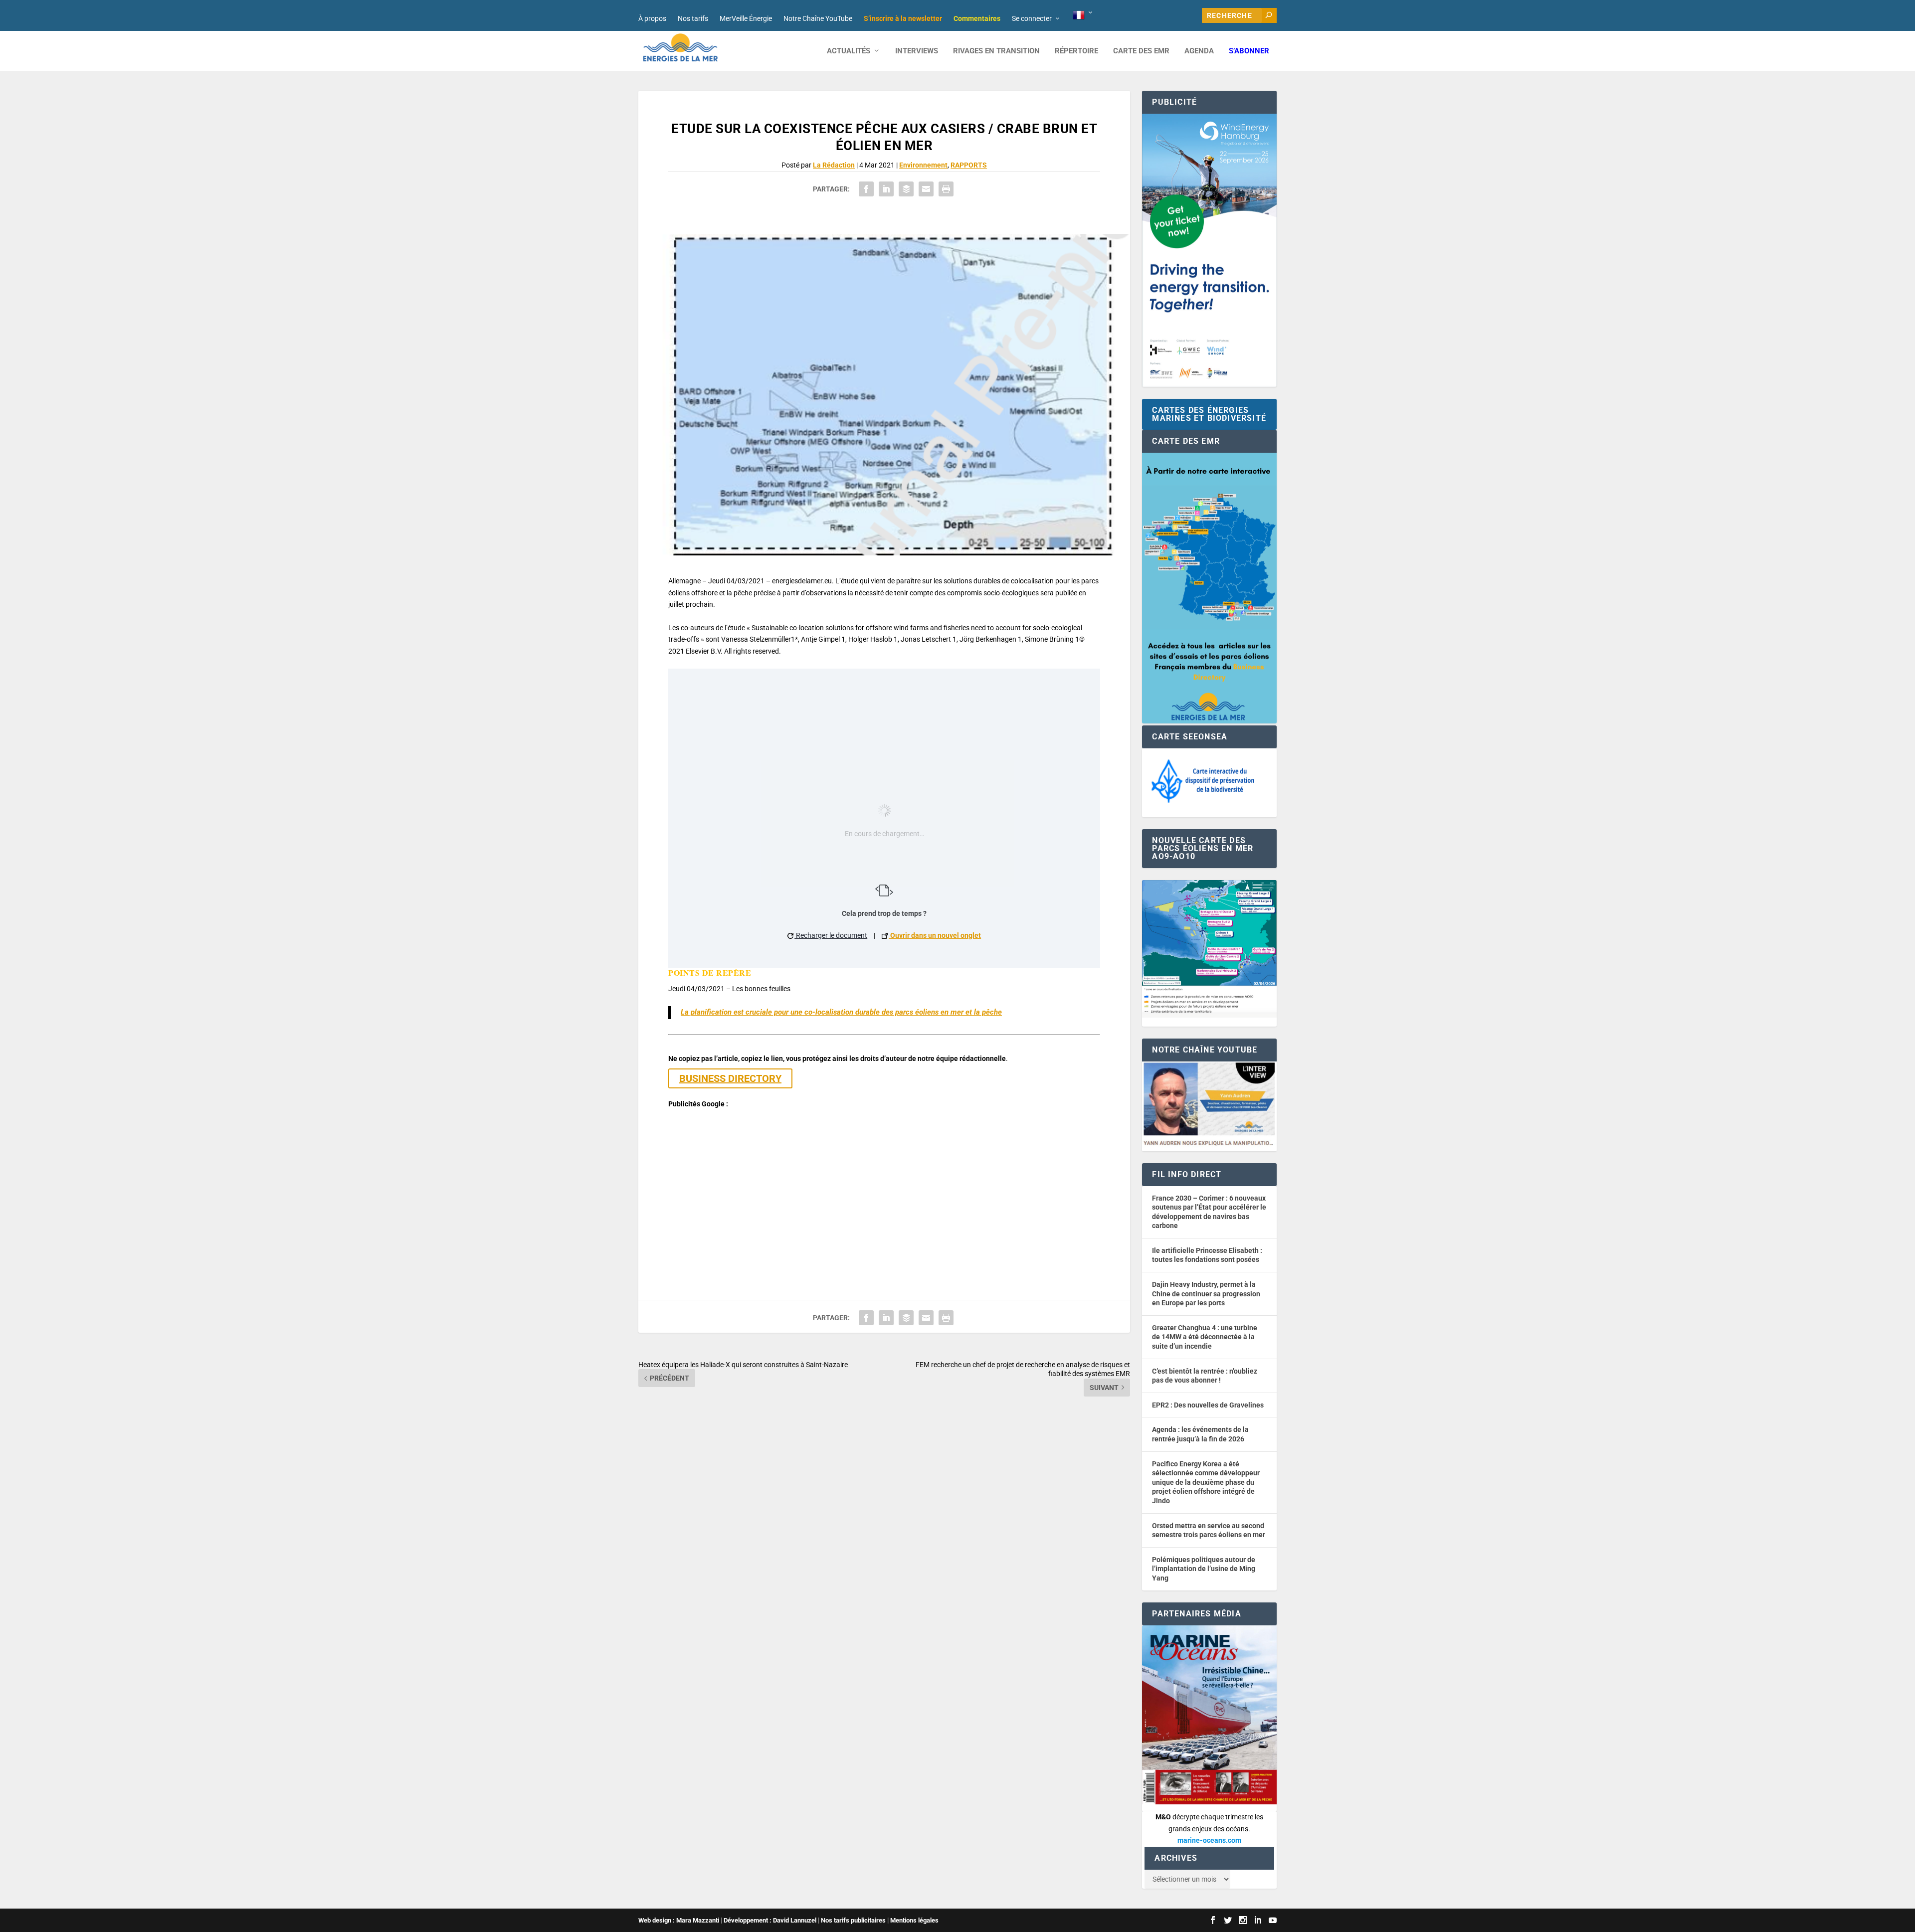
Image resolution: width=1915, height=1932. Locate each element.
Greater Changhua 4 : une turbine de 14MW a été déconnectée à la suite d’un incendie (1205, 1337)
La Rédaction (834, 165)
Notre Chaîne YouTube (818, 18)
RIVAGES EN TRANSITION (996, 51)
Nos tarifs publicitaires (853, 1920)
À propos (652, 18)
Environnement (923, 165)
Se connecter (1032, 18)
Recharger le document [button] (831, 935)
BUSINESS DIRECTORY (730, 1078)
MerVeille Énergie (746, 18)
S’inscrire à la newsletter (903, 18)
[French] (1083, 15)
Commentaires (977, 18)
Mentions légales (914, 1920)
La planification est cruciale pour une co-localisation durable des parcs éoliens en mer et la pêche (841, 1012)
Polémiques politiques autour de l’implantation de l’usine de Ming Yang (1204, 1569)
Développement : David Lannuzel (770, 1920)
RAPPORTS (969, 165)
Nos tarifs (693, 18)
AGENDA (1199, 51)
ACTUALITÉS (849, 51)
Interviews (917, 51)
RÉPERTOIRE (1076, 51)
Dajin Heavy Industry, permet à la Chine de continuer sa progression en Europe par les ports (1206, 1294)
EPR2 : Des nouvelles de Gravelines (1208, 1405)
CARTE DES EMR (1141, 51)
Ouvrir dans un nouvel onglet (935, 935)
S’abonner (1249, 51)
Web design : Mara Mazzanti (679, 1920)
